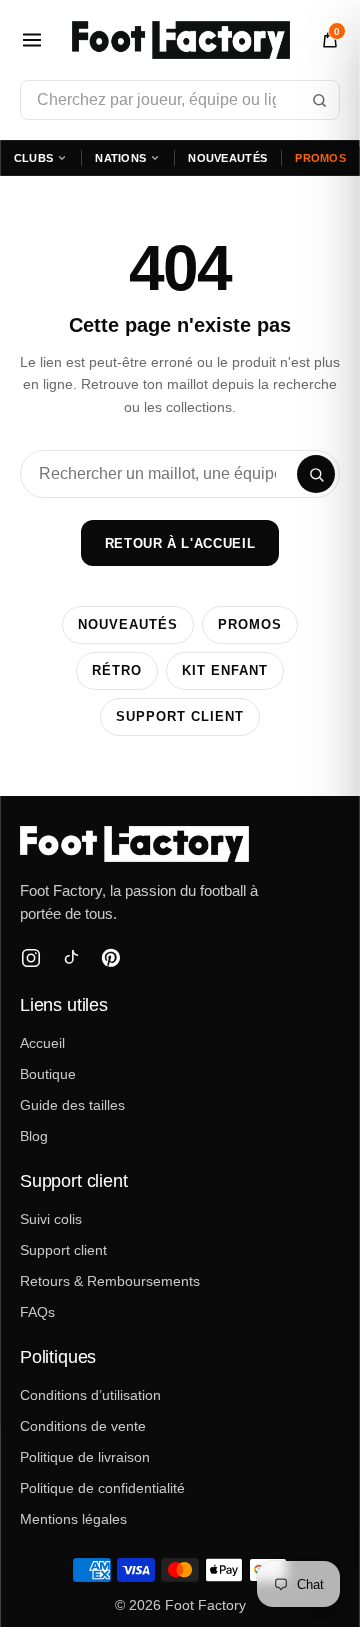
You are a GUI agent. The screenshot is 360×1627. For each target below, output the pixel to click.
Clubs (34, 158)
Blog (34, 1136)
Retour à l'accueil (180, 543)
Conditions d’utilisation (90, 1395)
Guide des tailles (72, 1105)
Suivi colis (51, 1219)
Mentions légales (73, 1519)
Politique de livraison (85, 1457)
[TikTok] (71, 958)
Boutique (48, 1074)
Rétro (117, 671)
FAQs (37, 1312)
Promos (320, 158)
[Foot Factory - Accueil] (181, 40)
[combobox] (180, 100)
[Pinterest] (111, 958)
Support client (180, 717)
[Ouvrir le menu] (32, 40)
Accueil (42, 1043)
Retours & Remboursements (110, 1281)
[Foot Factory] (180, 844)
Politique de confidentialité (102, 1488)
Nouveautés (227, 158)
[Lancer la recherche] (319, 100)
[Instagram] (31, 958)
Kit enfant (225, 671)
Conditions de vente (83, 1426)
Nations (120, 158)
